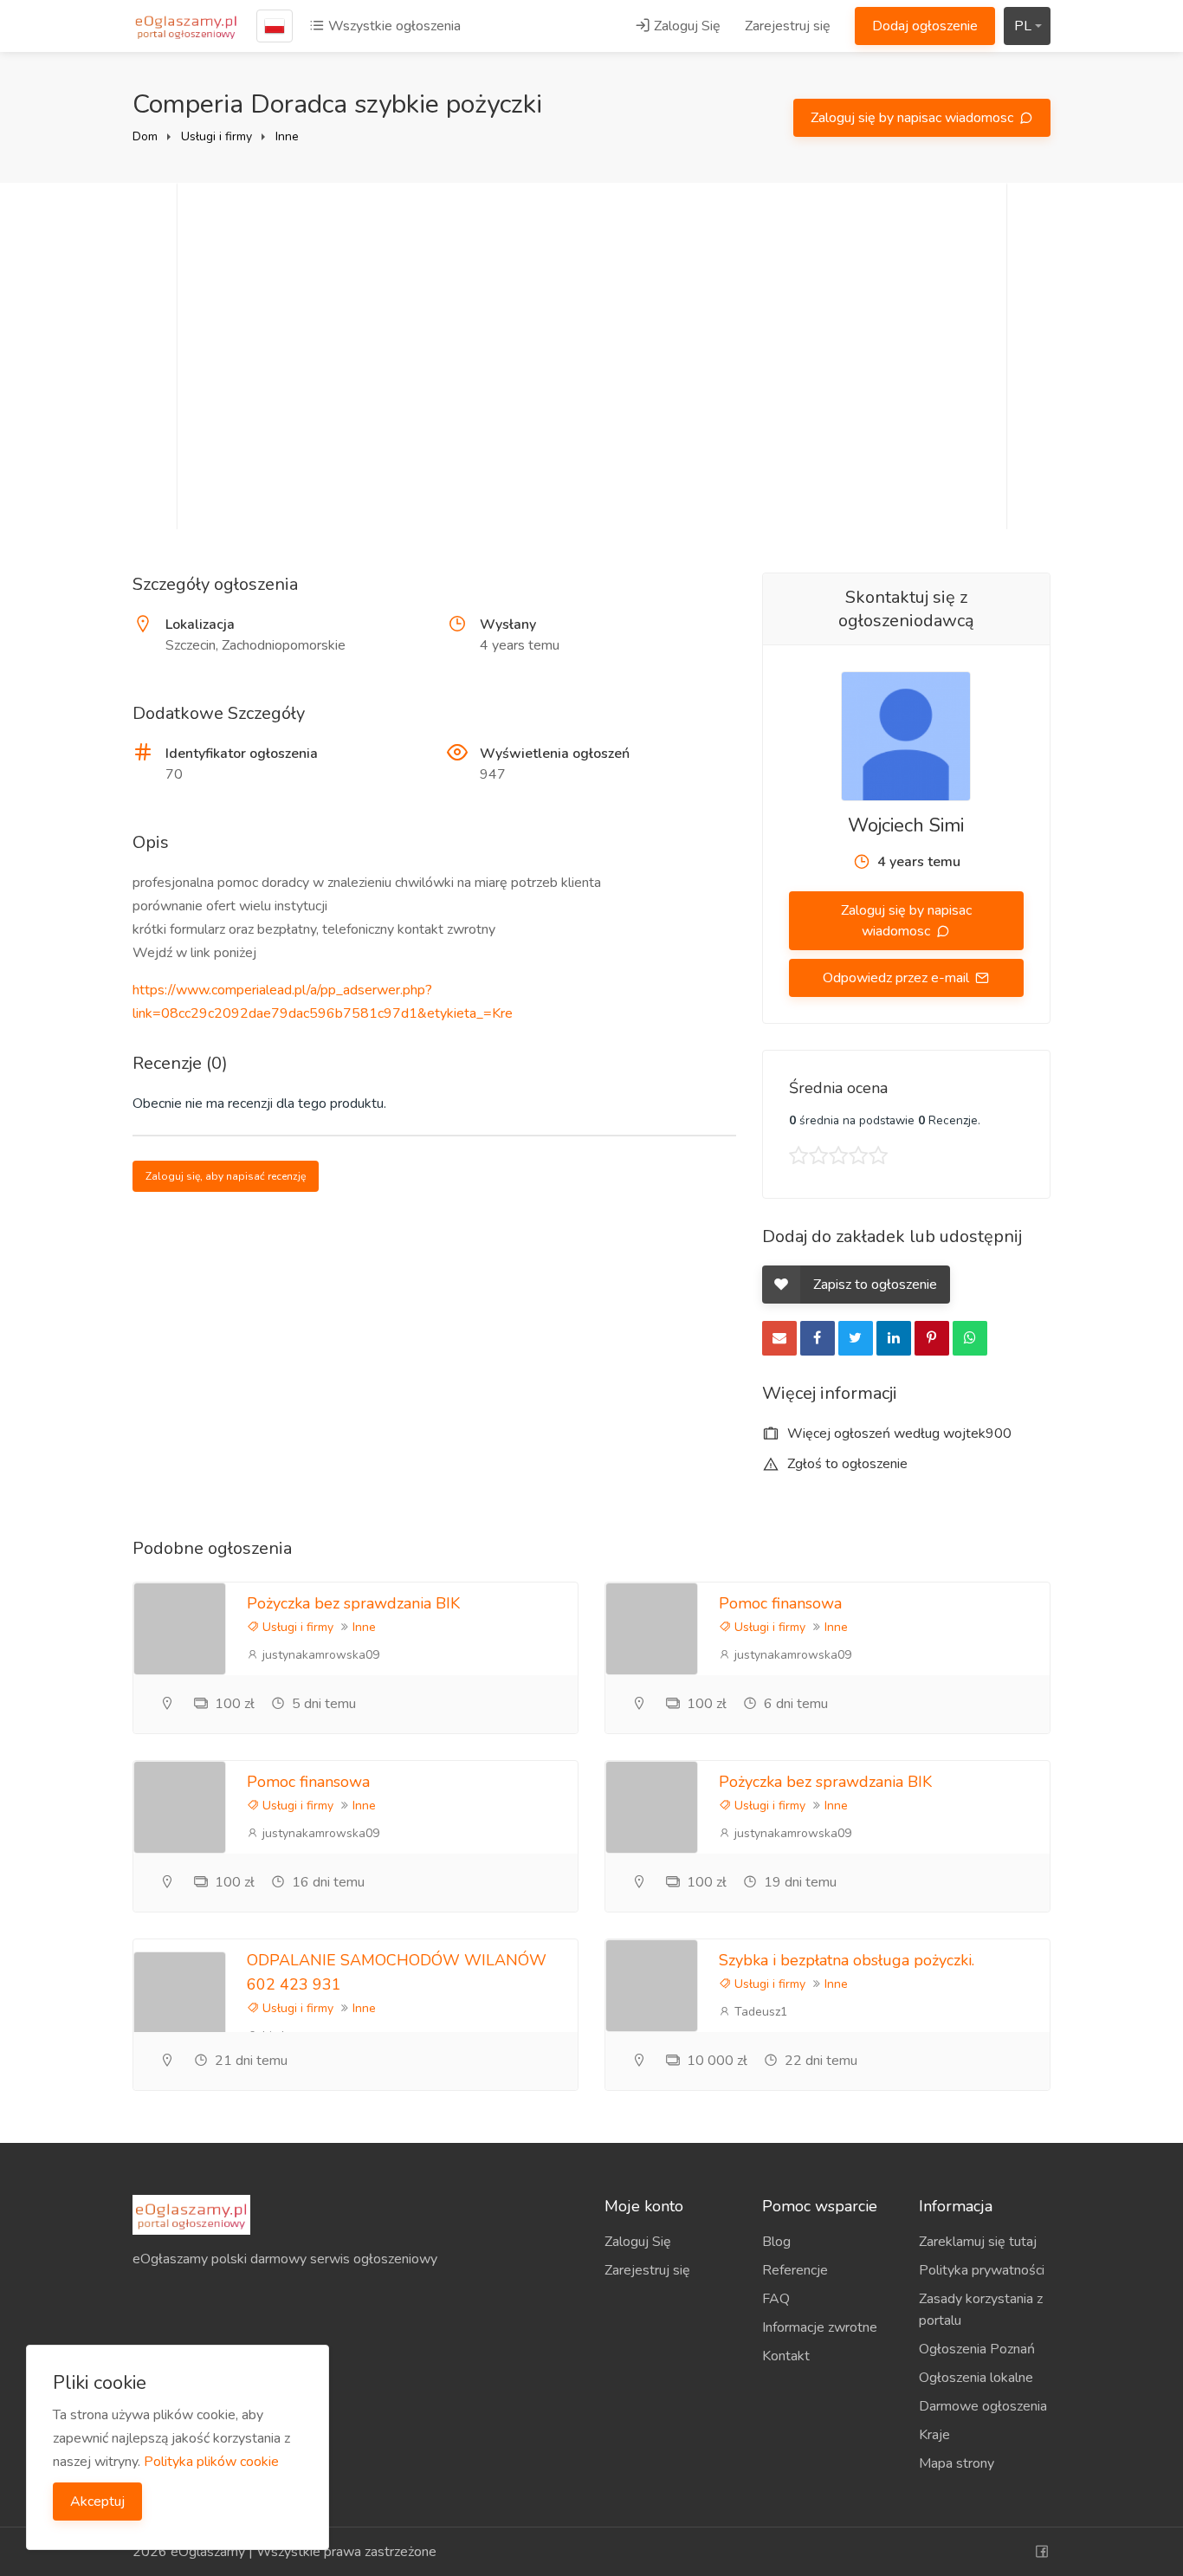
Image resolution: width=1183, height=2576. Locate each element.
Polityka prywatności (982, 2270)
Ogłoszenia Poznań (977, 2349)
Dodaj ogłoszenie (925, 26)
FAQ (776, 2299)
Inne (287, 136)
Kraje (934, 2435)
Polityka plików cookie (211, 2462)
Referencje (795, 2270)
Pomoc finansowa (780, 1603)
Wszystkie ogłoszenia (393, 26)
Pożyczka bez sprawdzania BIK (353, 1603)
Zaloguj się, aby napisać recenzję (226, 1176)
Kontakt (786, 2356)
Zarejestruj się (788, 26)
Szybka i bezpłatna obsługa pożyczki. (847, 1960)
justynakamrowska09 (319, 1655)
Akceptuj (97, 2502)
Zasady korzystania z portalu (981, 2310)
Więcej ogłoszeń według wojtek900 (898, 1434)
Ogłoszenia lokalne (976, 2378)
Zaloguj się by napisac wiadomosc (914, 118)
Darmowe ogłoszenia (983, 2406)
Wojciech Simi (906, 825)
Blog (776, 2242)
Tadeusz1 (759, 2012)
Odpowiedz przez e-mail (898, 978)
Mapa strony (957, 2463)
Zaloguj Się (685, 26)
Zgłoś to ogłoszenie (846, 1464)
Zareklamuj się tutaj (978, 2242)
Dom (145, 136)
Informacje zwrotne (820, 2327)
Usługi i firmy (217, 136)
